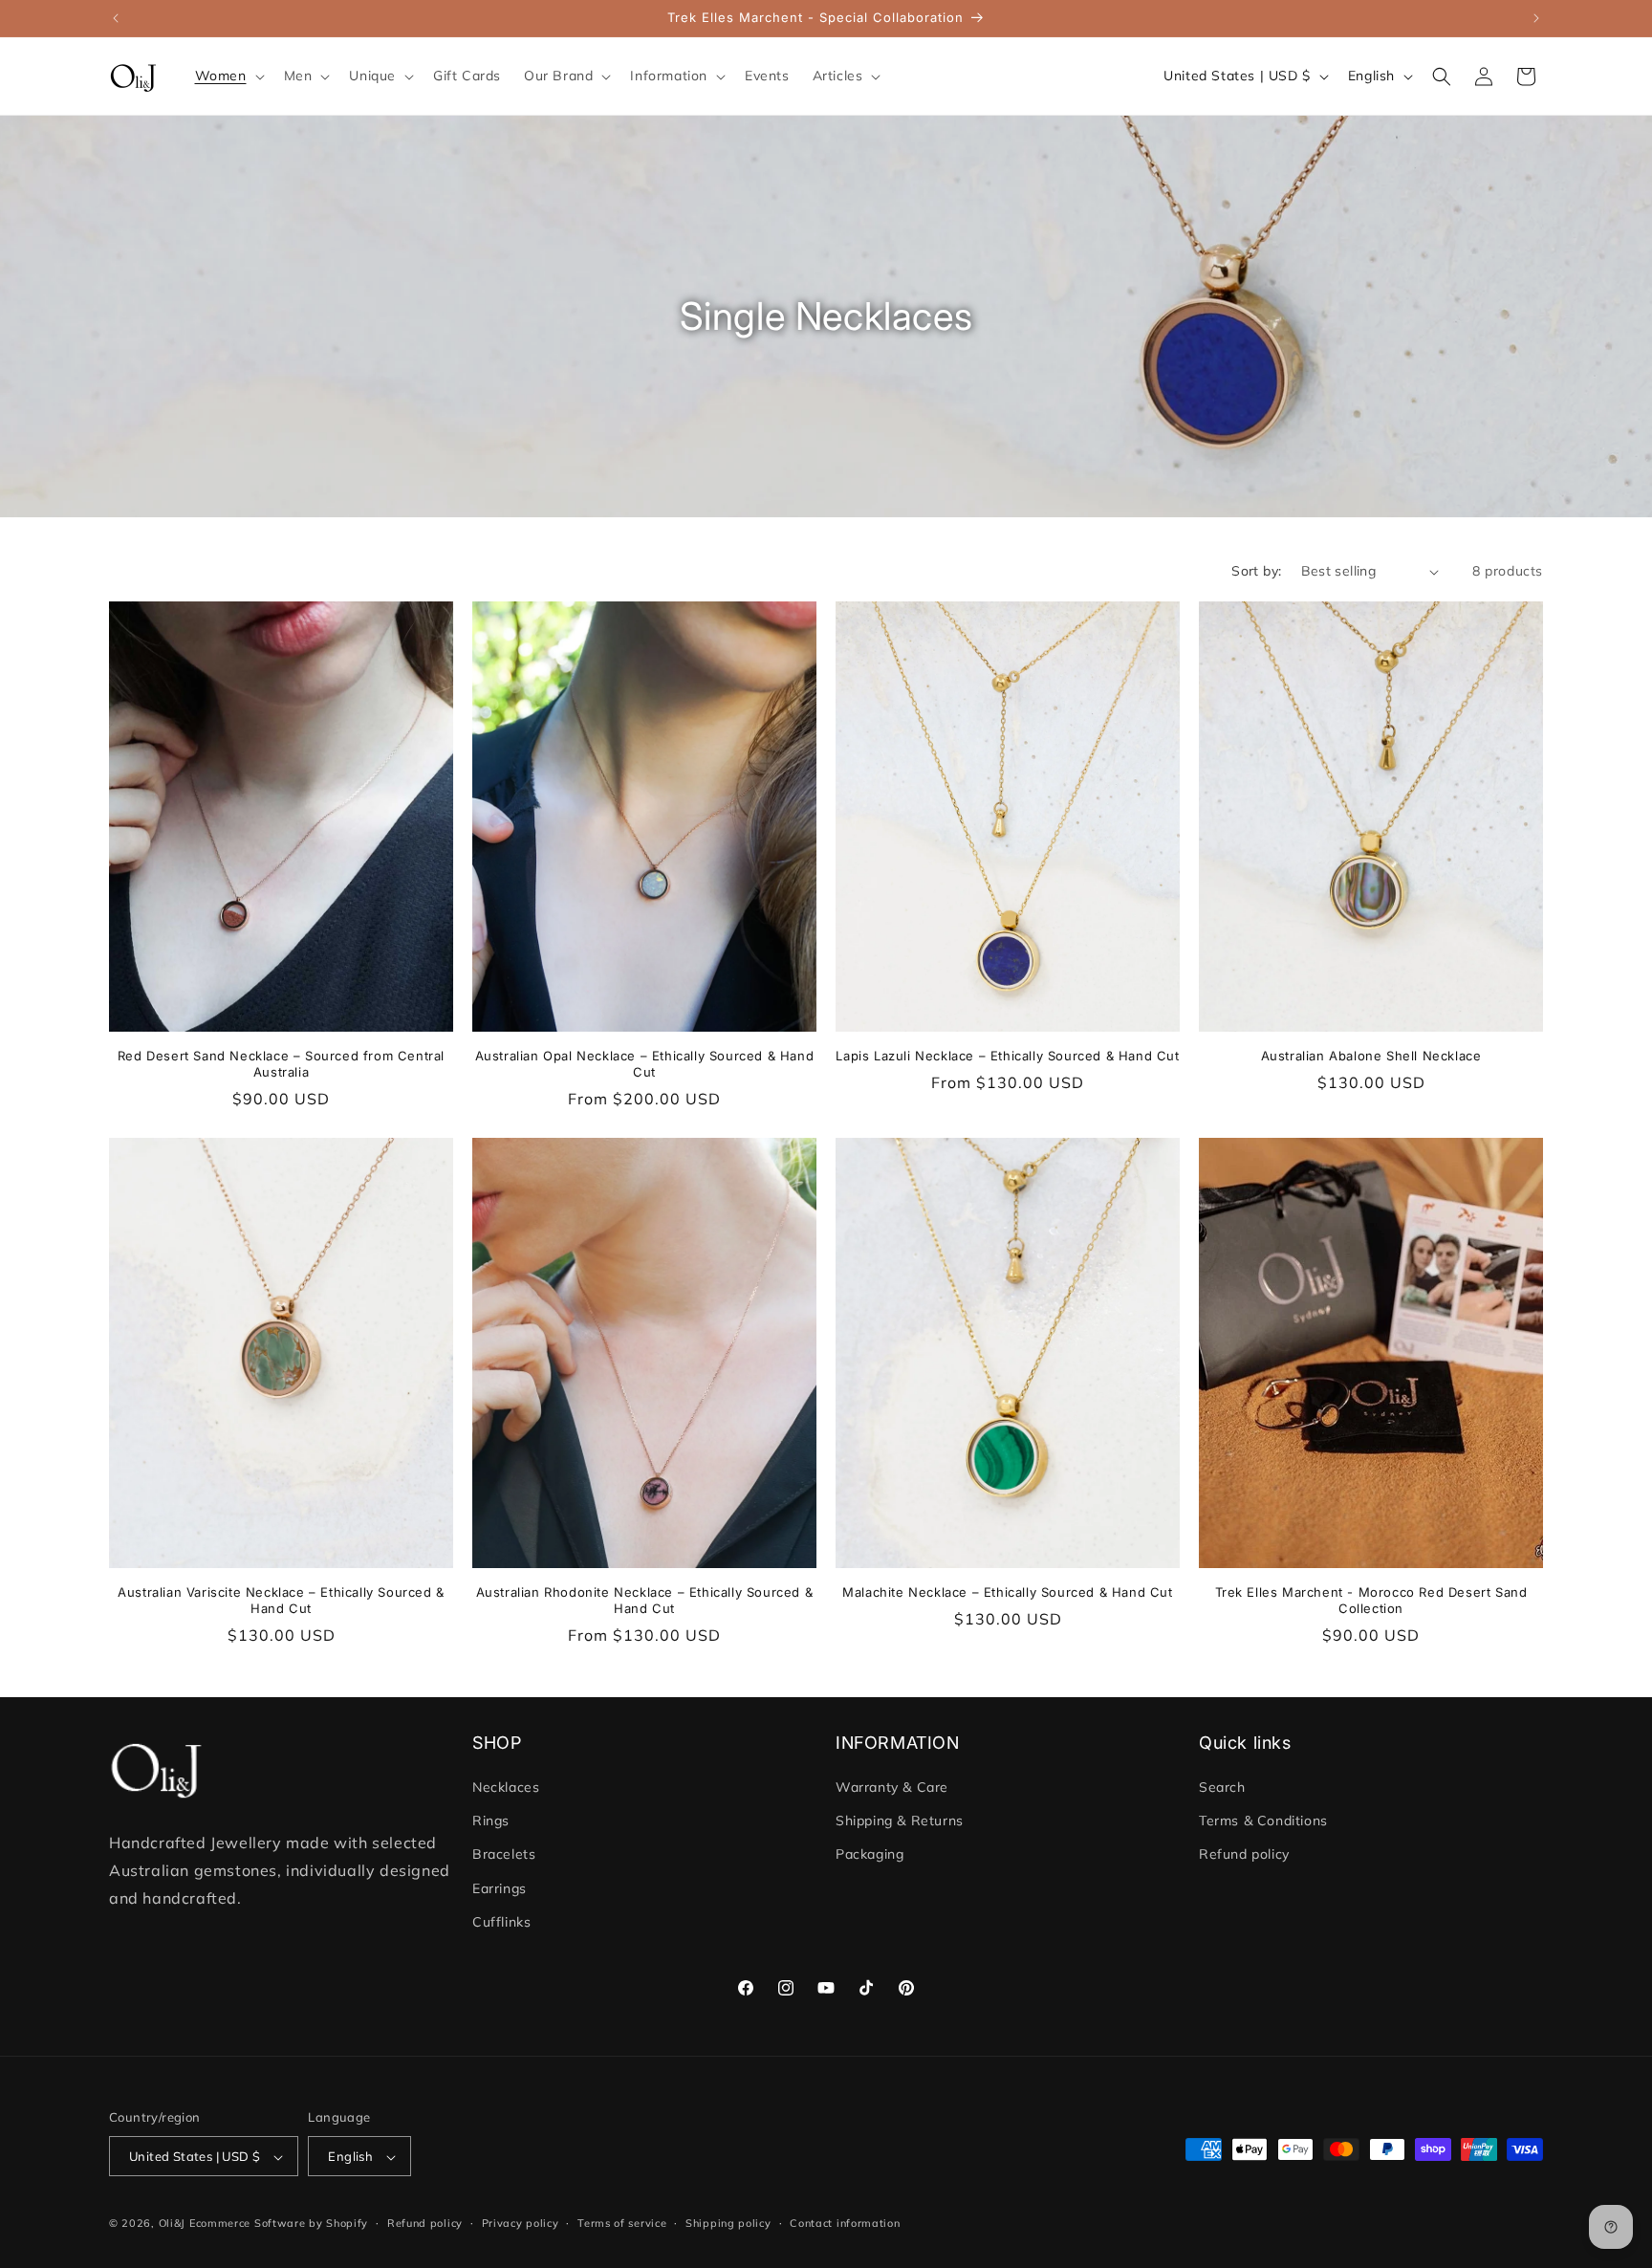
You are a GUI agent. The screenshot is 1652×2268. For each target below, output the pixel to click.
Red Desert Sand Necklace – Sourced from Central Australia (281, 1064)
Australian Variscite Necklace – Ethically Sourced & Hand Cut (281, 1600)
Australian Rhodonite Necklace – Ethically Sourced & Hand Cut (645, 1600)
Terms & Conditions (1263, 1821)
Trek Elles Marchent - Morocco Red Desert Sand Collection (1371, 1600)
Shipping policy (728, 2223)
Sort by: (1256, 571)
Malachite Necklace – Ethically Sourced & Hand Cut (1007, 1592)
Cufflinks (501, 1922)
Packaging (869, 1855)
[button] (228, 76)
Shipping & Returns (900, 1821)
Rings (491, 1821)
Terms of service (622, 2223)
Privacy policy (521, 2223)
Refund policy (1244, 1855)
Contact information (845, 2223)
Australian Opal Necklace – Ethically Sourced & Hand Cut (645, 1064)
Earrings (500, 1888)
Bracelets (504, 1855)
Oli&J (173, 2224)
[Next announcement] (1536, 18)
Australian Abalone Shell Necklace (1371, 1056)
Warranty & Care (892, 1787)
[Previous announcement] (116, 18)
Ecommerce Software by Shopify (279, 2224)
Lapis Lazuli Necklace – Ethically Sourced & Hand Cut (1007, 1056)
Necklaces (506, 1787)
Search (1222, 1787)
